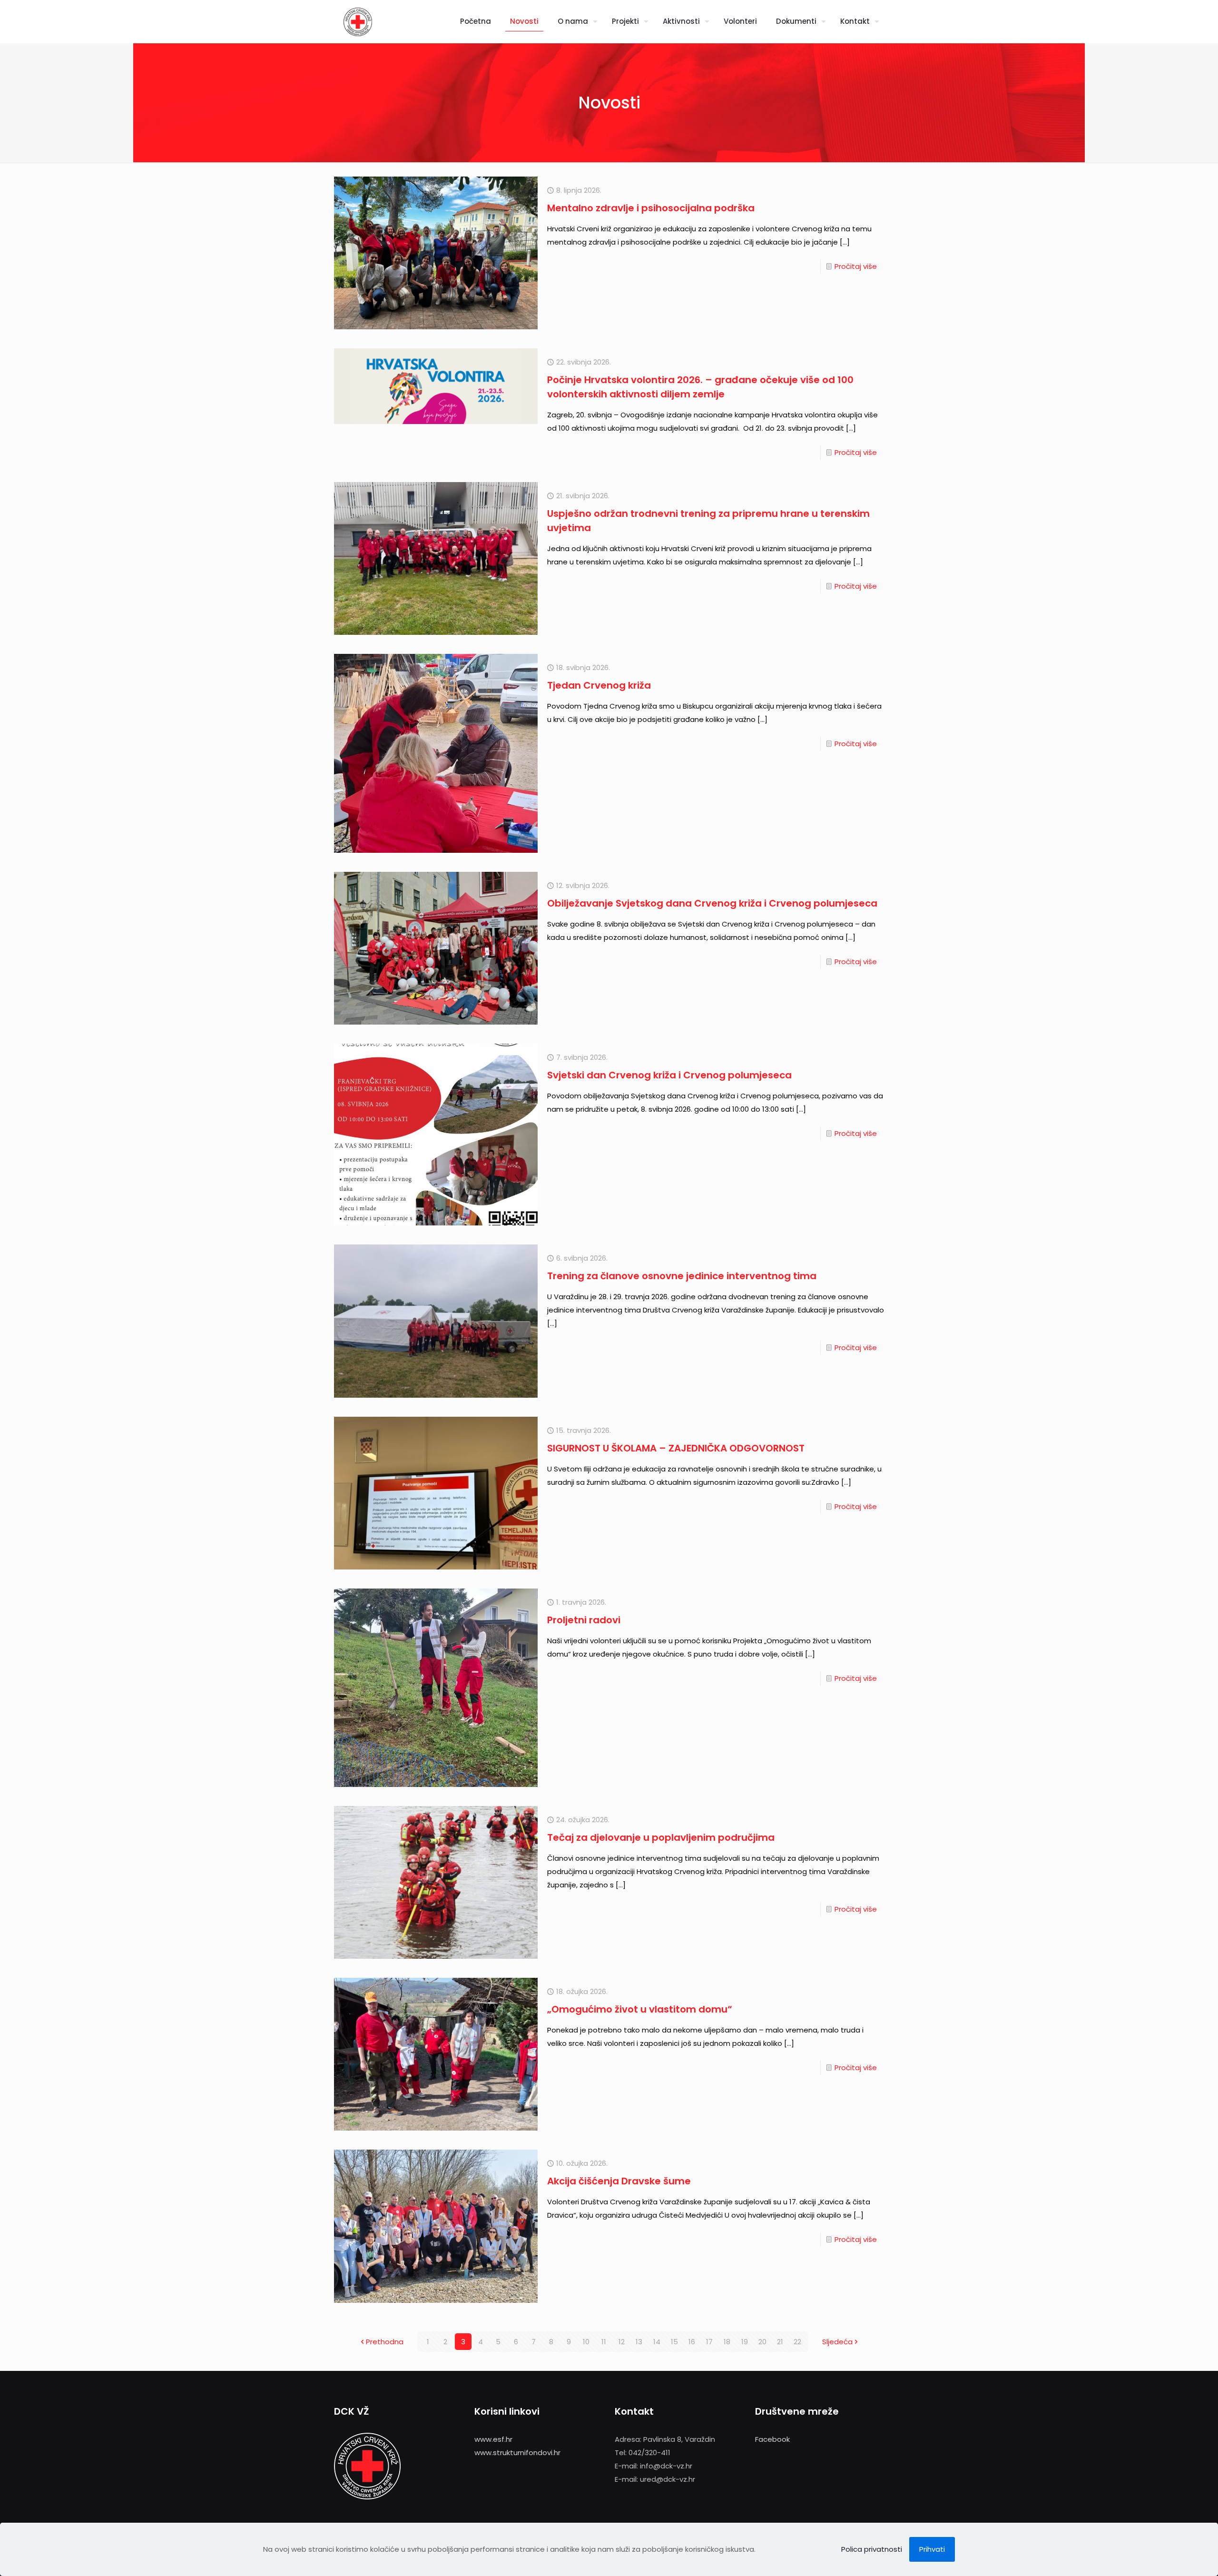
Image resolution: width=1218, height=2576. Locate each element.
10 (586, 2342)
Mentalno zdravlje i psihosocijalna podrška (651, 208)
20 (762, 2342)
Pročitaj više (856, 266)
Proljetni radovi (584, 1620)
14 (657, 2342)
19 (745, 2342)
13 (639, 2342)
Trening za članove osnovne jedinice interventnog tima (682, 1276)
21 (780, 2342)
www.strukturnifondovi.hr (517, 2453)
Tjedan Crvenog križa (599, 685)
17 (709, 2342)
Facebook (772, 2439)
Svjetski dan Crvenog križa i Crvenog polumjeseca (669, 1075)
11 (604, 2342)
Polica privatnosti (872, 2549)
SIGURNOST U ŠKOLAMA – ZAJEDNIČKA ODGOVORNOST (676, 1448)
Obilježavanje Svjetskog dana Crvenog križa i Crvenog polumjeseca (712, 903)
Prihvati (932, 2549)
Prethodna (385, 2342)
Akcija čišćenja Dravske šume (619, 2181)
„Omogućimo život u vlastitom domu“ (640, 2009)
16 (692, 2342)
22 (797, 2342)
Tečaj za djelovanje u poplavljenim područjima (661, 1837)
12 (622, 2342)
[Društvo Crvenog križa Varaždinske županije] (358, 21)
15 (674, 2342)
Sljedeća (837, 2342)
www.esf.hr (493, 2439)
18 (727, 2342)
